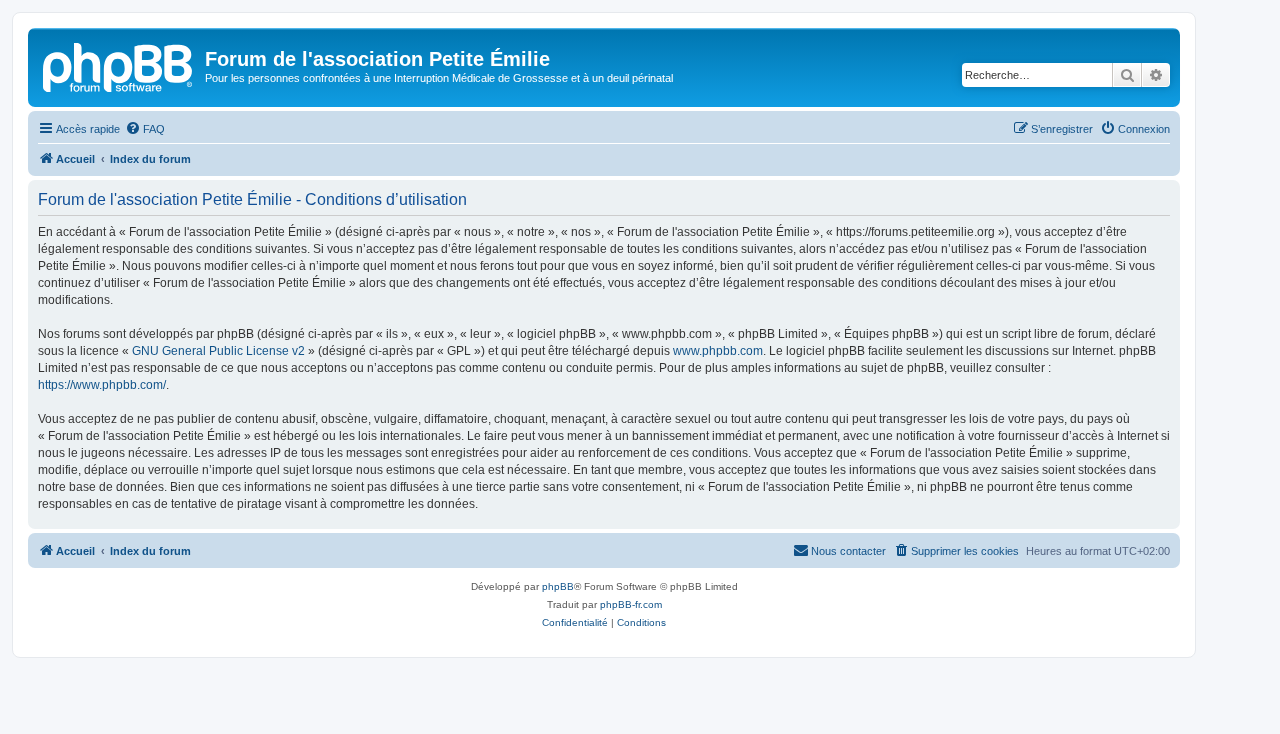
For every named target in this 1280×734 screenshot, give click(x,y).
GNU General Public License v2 (218, 351)
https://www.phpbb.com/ (102, 385)
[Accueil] (119, 65)
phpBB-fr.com (631, 604)
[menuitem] (145, 129)
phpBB (558, 586)
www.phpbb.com (718, 351)
